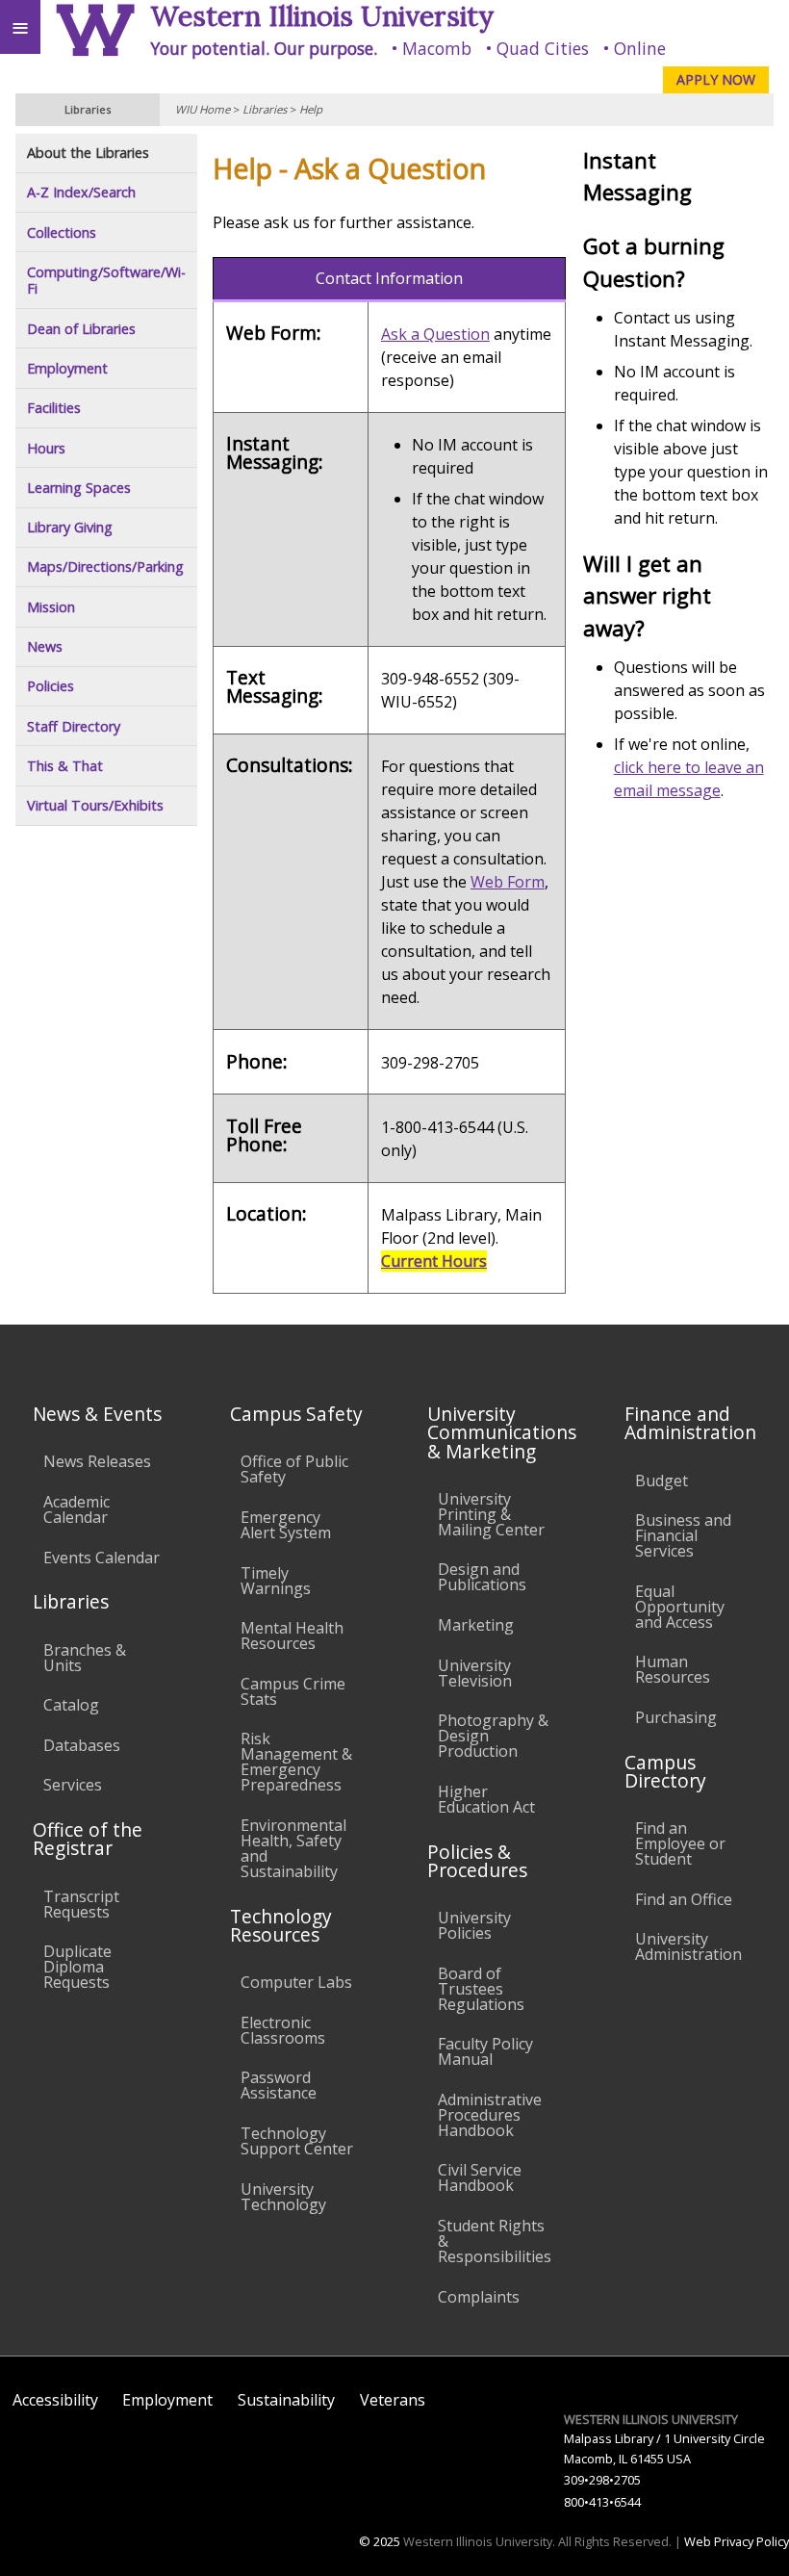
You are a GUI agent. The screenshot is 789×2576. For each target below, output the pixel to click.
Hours (46, 448)
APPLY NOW (716, 79)
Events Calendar (102, 1558)
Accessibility (55, 2400)
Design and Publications (482, 1577)
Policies (51, 686)
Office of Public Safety (294, 1469)
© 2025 (380, 2541)
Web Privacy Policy (737, 2541)
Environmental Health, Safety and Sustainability (293, 1848)
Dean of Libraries (81, 329)
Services (73, 1785)
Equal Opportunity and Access (680, 1607)
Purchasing (676, 1717)
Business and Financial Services (683, 1535)
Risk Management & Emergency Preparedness (296, 1762)
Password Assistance (279, 2085)
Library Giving (70, 527)
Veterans (393, 2400)
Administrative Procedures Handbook (490, 2115)
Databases (82, 1745)
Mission (51, 607)
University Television (475, 1673)
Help (311, 109)
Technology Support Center (297, 2141)
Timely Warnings (276, 1581)
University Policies (474, 1925)
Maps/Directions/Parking (105, 567)
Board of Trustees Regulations (481, 1989)
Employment (67, 368)
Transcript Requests (81, 1904)
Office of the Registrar (88, 1839)
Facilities (54, 408)
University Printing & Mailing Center (491, 1514)
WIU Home (203, 109)
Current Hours (434, 1261)
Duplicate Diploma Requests (77, 1967)
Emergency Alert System (286, 1525)
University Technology (283, 2197)
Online (640, 48)
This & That (65, 766)
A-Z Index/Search (81, 192)
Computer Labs (296, 1982)
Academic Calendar (76, 1509)
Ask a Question (435, 334)
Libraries (265, 109)
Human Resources (673, 1669)
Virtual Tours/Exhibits (95, 805)
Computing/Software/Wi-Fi (106, 281)
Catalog (71, 1705)
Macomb (437, 48)
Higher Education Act (486, 1799)
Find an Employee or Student (680, 1843)
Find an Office (684, 1899)
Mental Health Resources (292, 1636)
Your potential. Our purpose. (264, 48)
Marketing (476, 1625)
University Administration (688, 1946)
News (45, 646)
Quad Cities (543, 48)
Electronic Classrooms (283, 2030)
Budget (662, 1481)
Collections (62, 232)
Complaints (479, 2297)
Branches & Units (85, 1658)
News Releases (97, 1461)
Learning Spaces (79, 488)
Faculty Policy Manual (485, 2051)
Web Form (508, 882)
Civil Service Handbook (480, 2177)
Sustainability (286, 2400)
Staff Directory (74, 726)
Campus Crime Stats (293, 1691)
